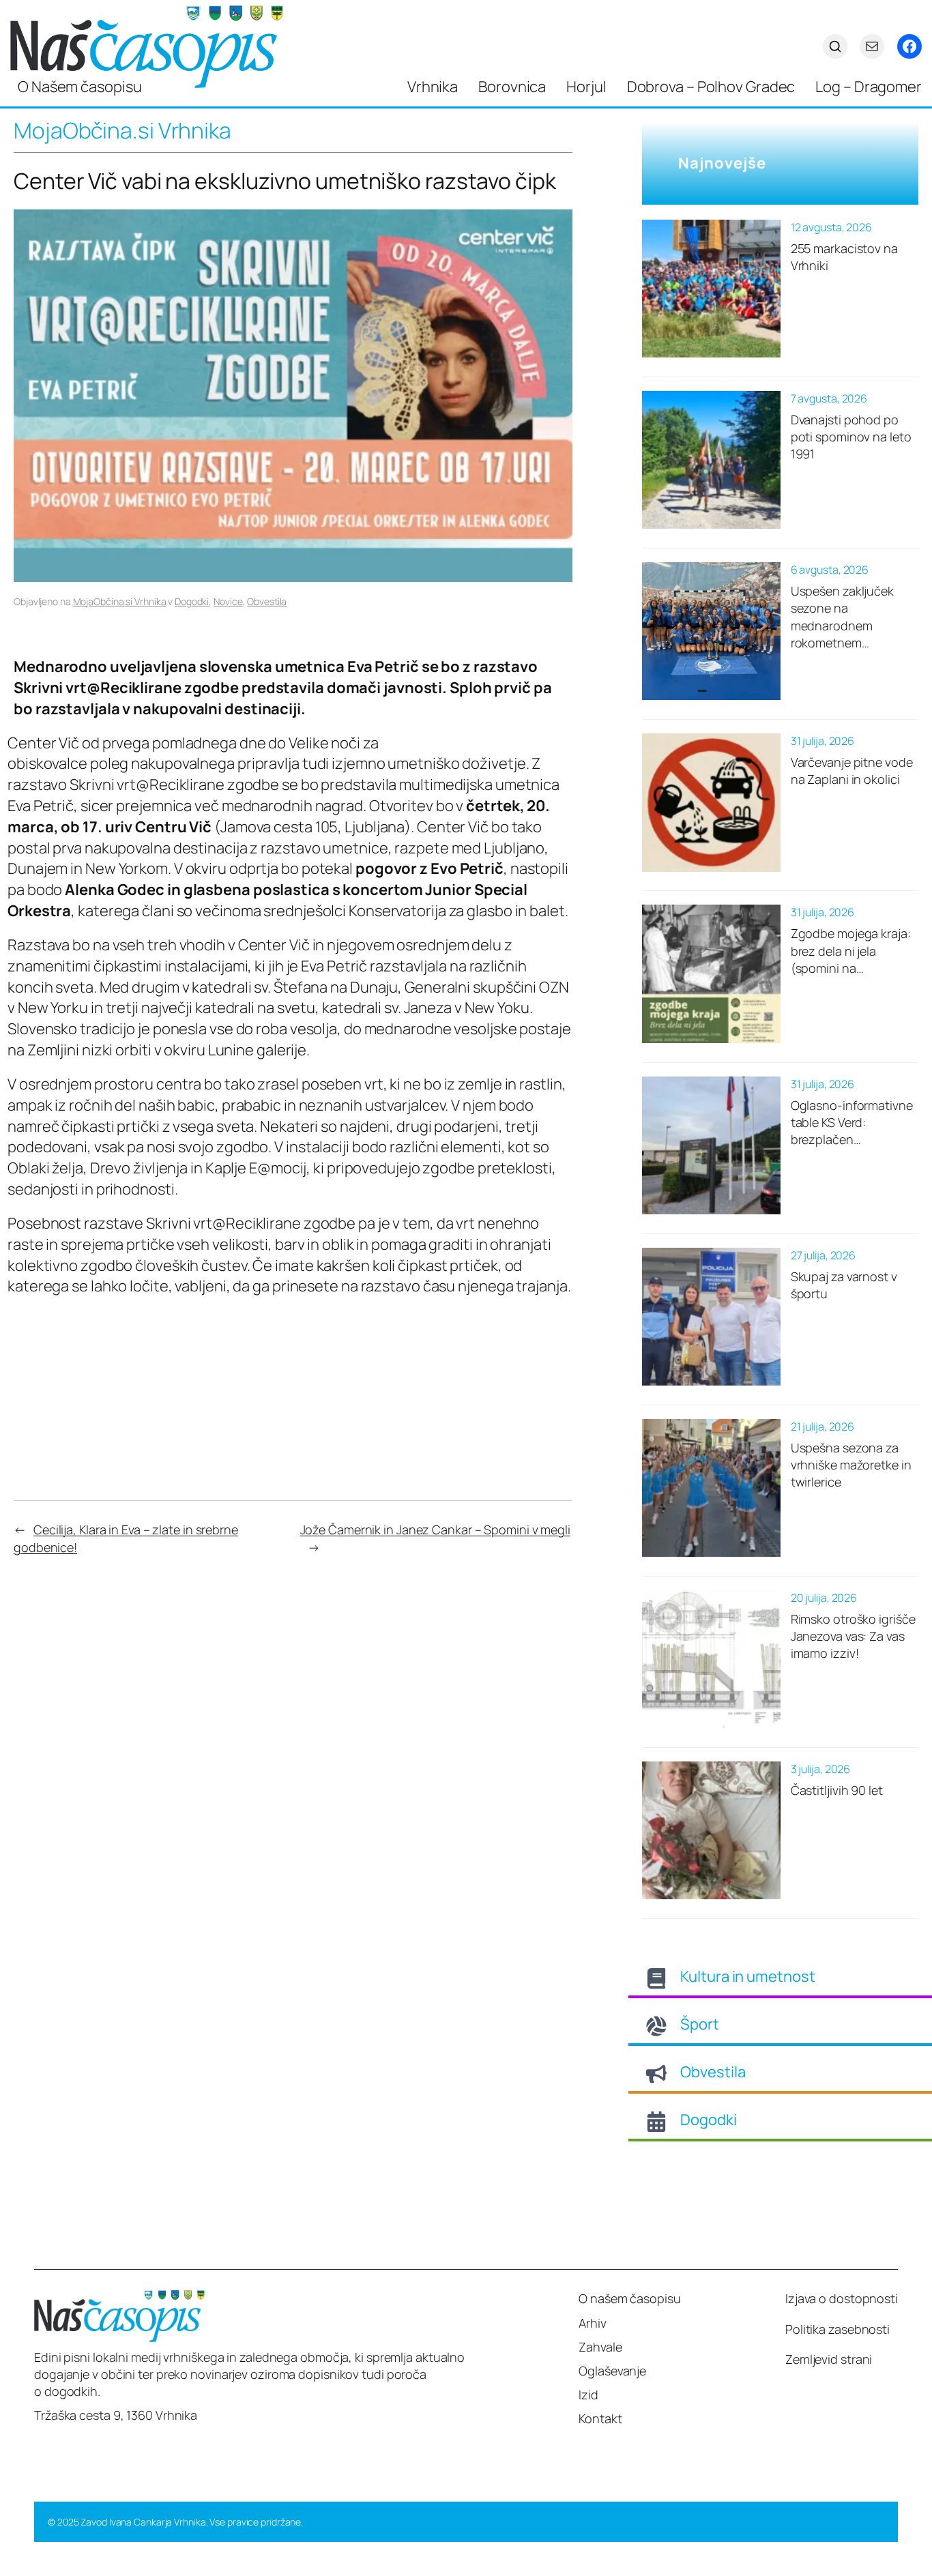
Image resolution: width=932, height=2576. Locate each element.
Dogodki (192, 601)
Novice (228, 601)
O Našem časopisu (79, 87)
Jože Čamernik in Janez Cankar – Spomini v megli (435, 1529)
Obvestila (267, 601)
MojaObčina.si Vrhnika (120, 601)
